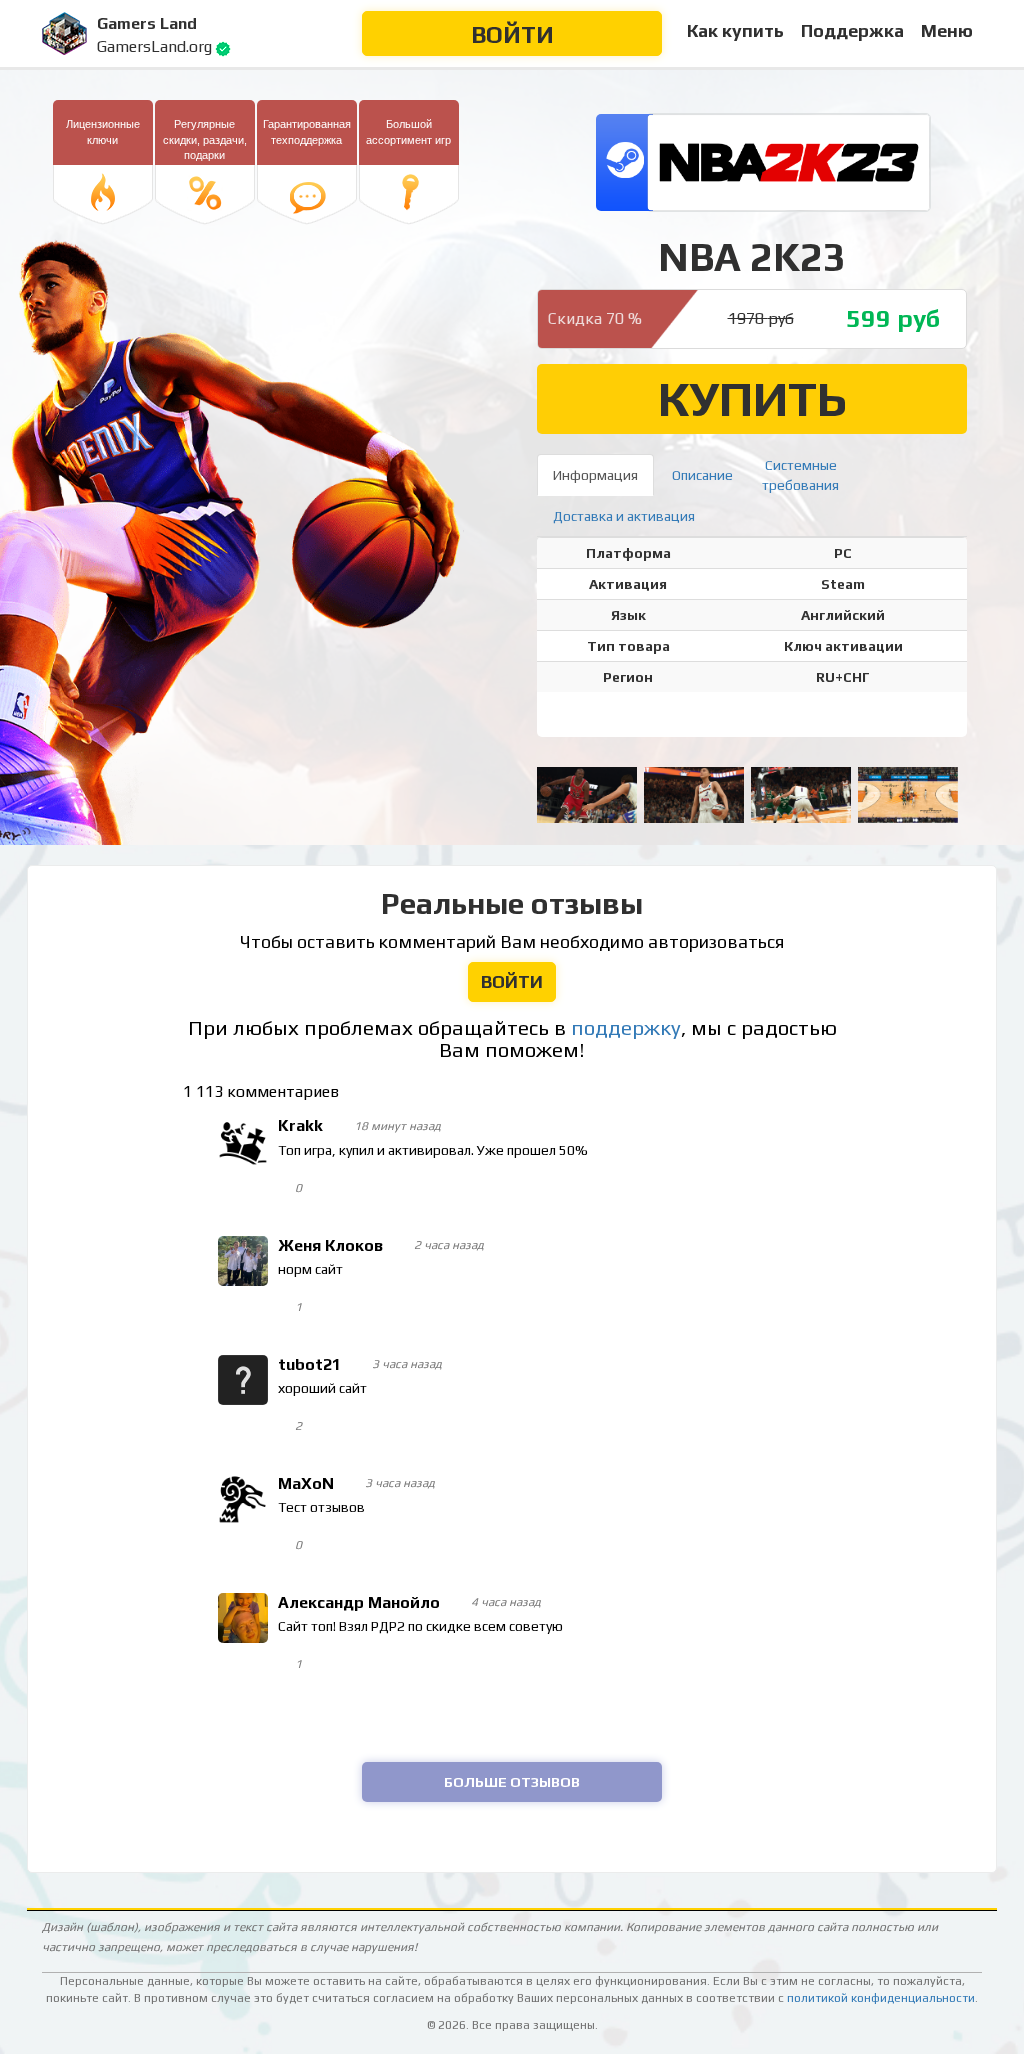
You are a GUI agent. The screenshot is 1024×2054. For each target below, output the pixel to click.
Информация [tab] (595, 475)
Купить (752, 398)
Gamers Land (147, 23)
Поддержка (852, 30)
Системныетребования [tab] (800, 475)
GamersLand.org (154, 46)
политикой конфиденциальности (881, 1998)
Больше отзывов (512, 1782)
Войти (512, 34)
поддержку (626, 1028)
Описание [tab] (702, 475)
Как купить (735, 30)
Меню (947, 30)
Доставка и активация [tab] (624, 516)
